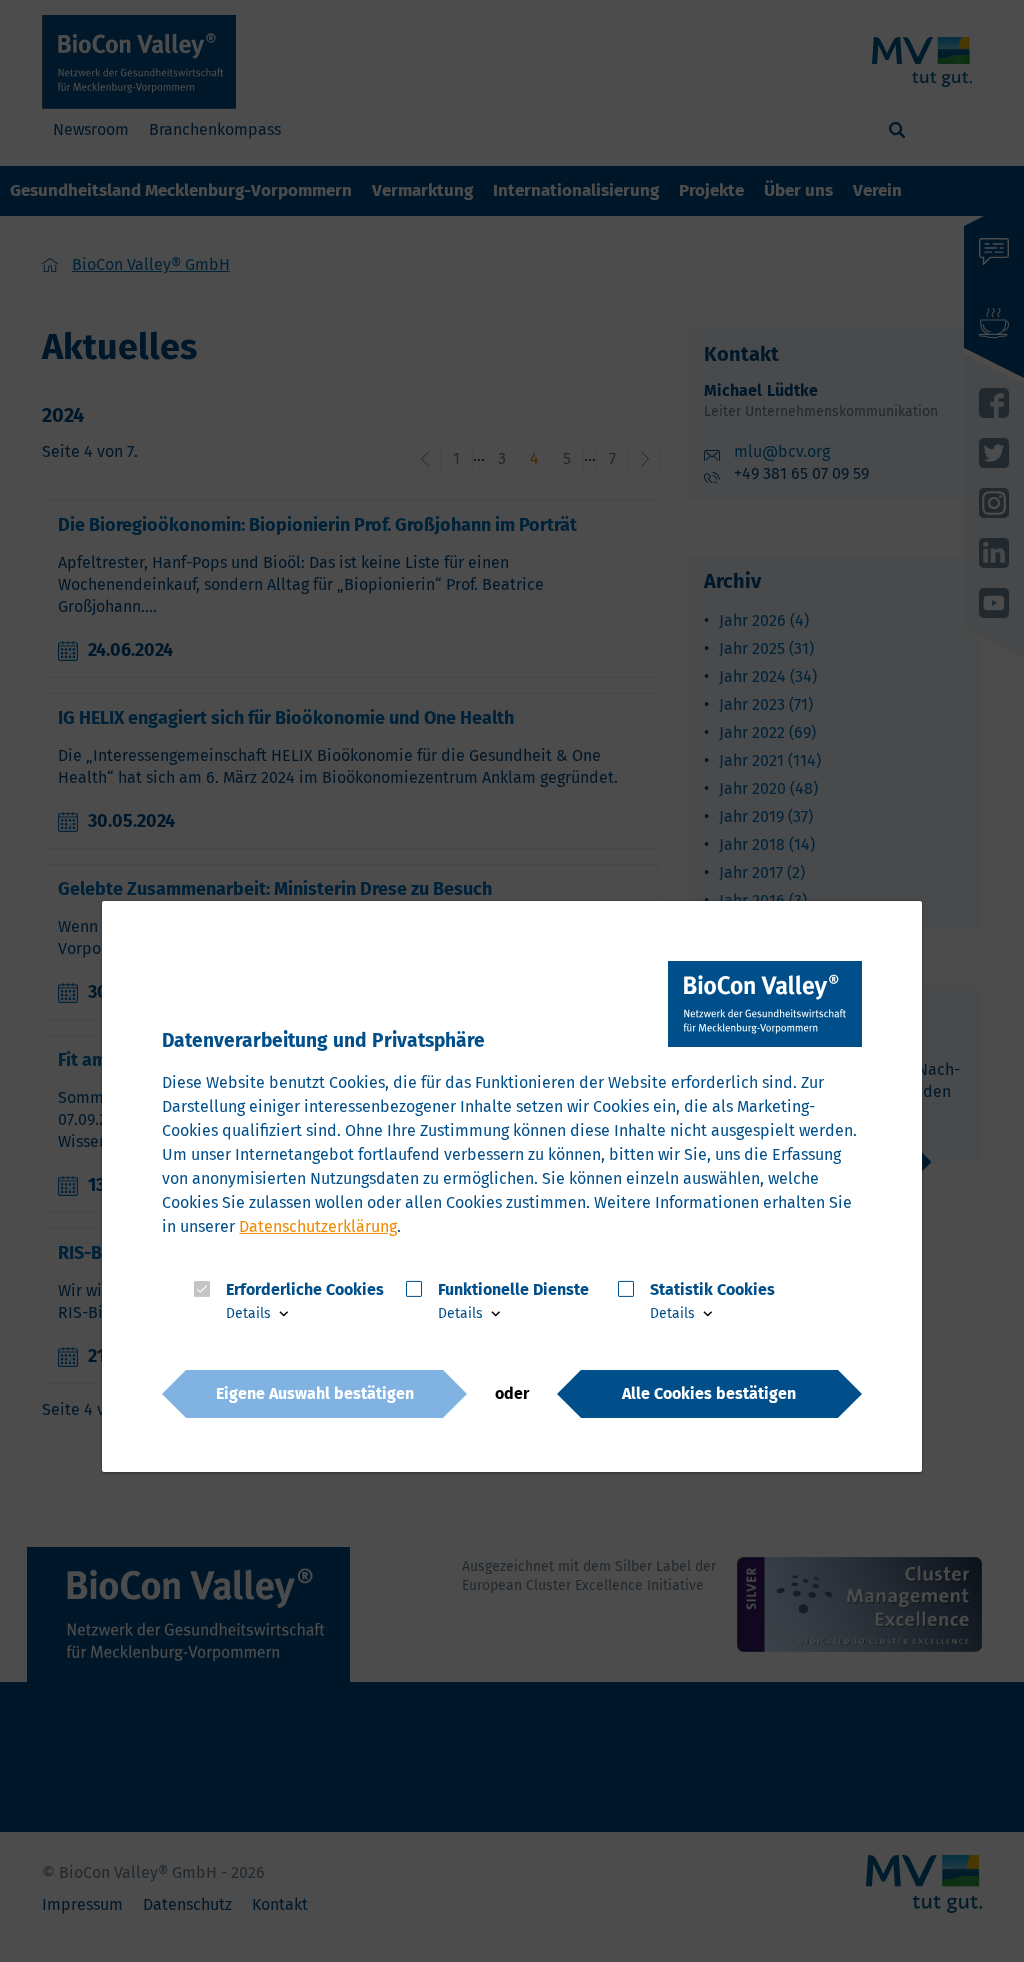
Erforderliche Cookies (305, 1289)
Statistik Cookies (712, 1289)
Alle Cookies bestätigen (709, 1392)
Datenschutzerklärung (318, 1226)
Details (250, 1313)
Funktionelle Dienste (513, 1289)
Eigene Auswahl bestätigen (315, 1392)
